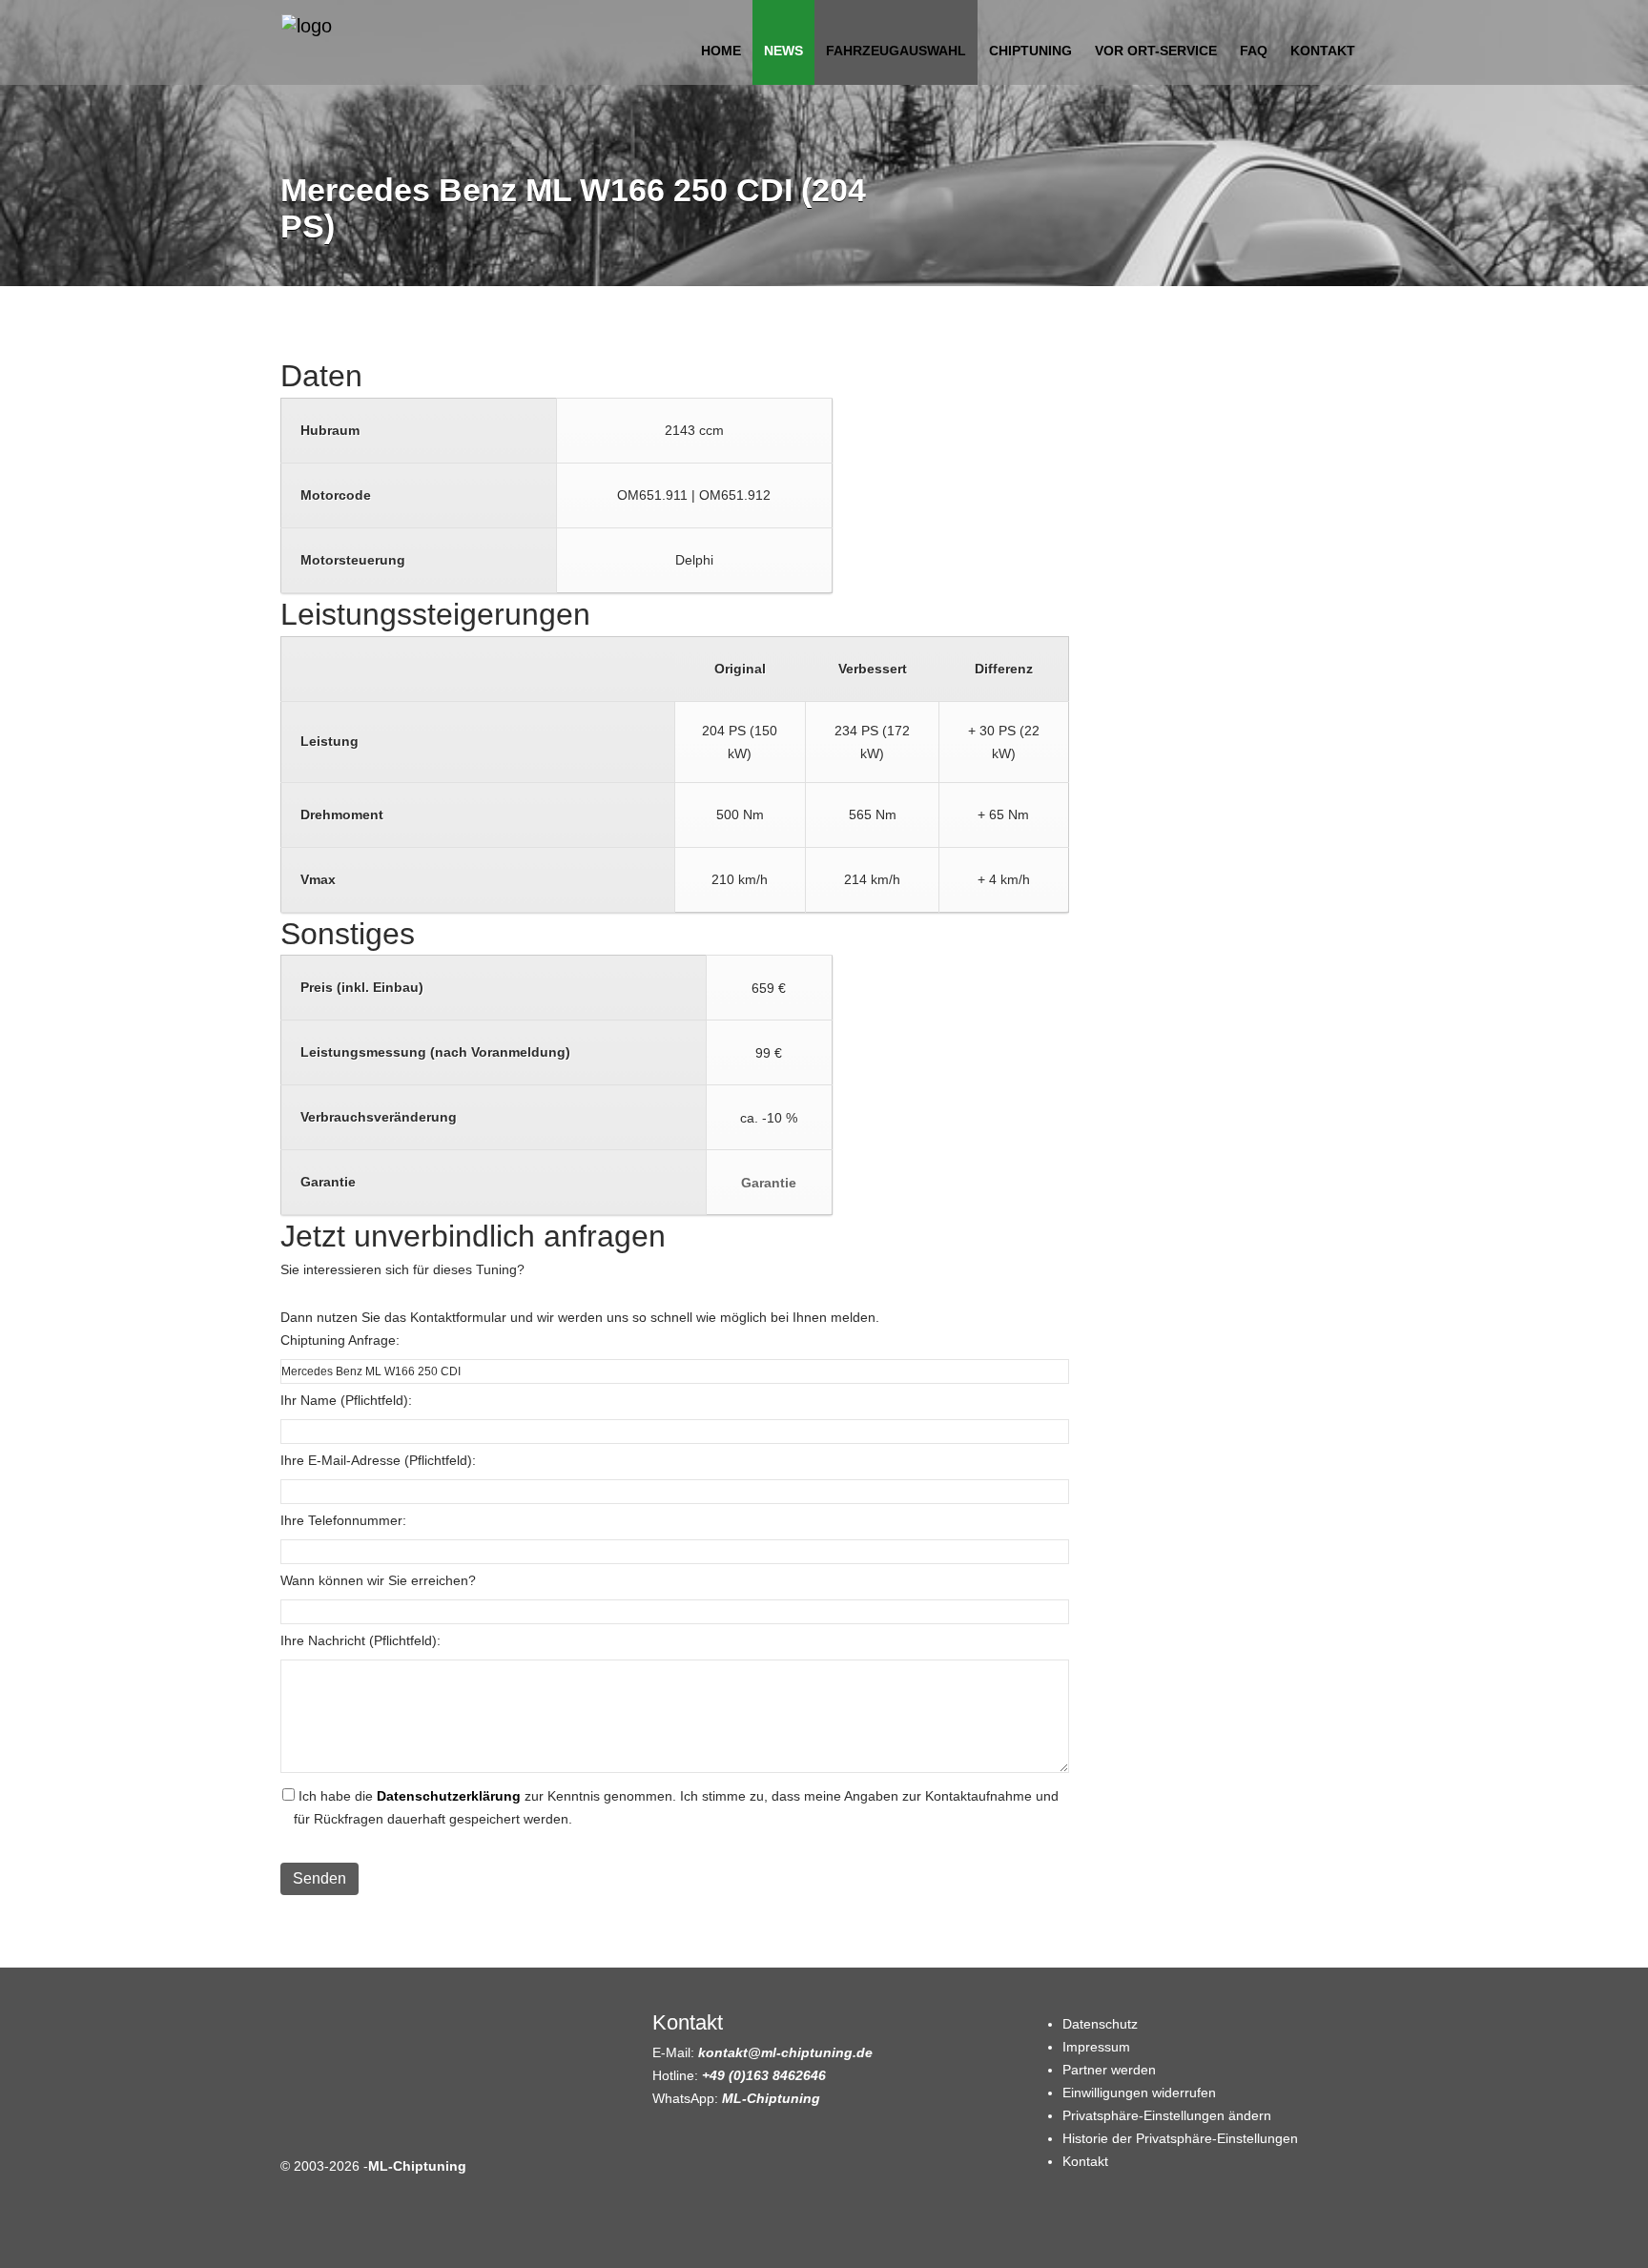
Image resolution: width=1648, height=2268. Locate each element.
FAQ (1254, 51)
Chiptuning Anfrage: (340, 1340)
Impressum (1096, 2047)
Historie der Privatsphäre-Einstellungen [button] (1180, 2138)
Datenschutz (1100, 2024)
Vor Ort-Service (1156, 51)
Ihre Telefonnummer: (343, 1520)
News (783, 51)
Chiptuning (1030, 51)
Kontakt (1323, 51)
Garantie (769, 1183)
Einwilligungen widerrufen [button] (1139, 2093)
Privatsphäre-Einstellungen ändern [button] (1167, 2115)
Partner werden (1109, 2070)
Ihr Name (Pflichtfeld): (346, 1400)
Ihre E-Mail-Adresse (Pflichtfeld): (378, 1460)
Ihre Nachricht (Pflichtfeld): (360, 1640)
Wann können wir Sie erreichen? (378, 1580)
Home (721, 51)
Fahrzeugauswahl (896, 51)
